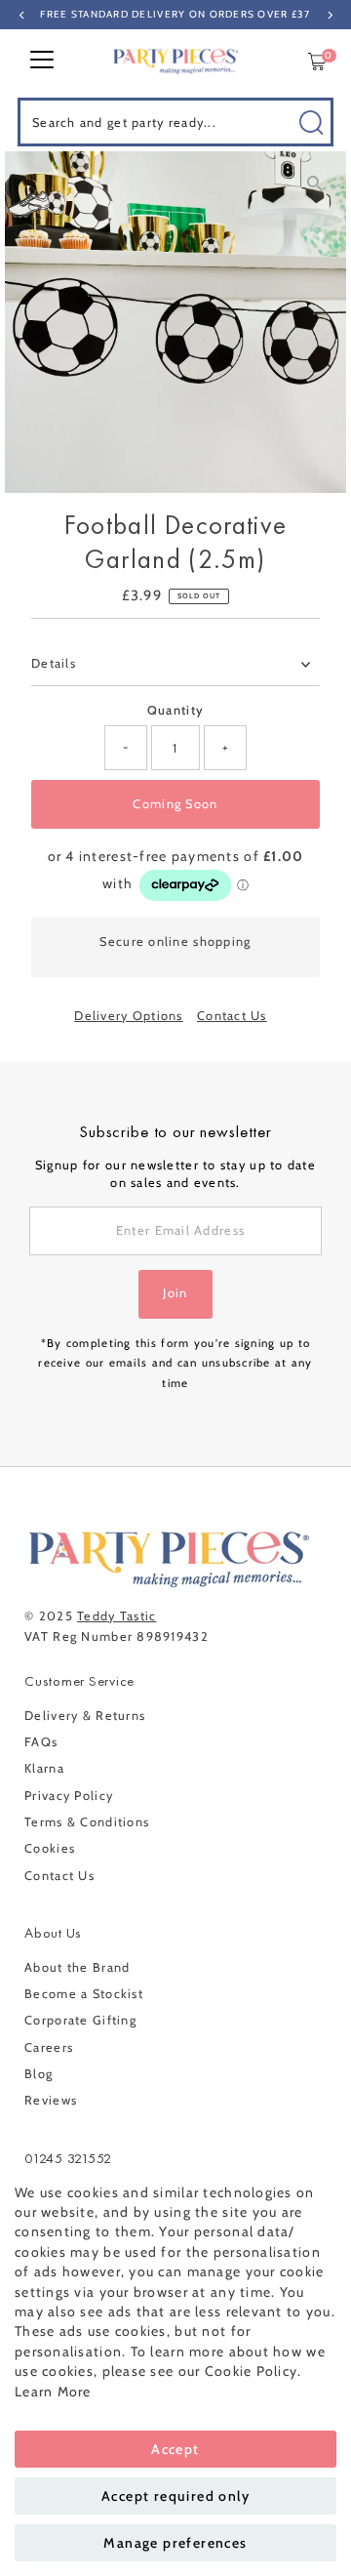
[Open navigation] (42, 61)
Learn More (53, 2392)
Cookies (50, 1848)
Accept (175, 2449)
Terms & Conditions (87, 1822)
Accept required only (175, 2496)
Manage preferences (175, 2543)
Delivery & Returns (85, 1716)
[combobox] (175, 122)
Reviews (51, 2100)
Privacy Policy (69, 1796)
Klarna (44, 1768)
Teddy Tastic (117, 1616)
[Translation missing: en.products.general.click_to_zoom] (314, 183)
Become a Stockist (84, 1994)
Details (54, 663)
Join (175, 1293)
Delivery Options (128, 1017)
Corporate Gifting (80, 2020)
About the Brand (77, 1967)
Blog (39, 2074)
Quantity (175, 710)
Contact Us (232, 1017)
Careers (49, 2047)
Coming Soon (175, 804)
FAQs (41, 1742)
